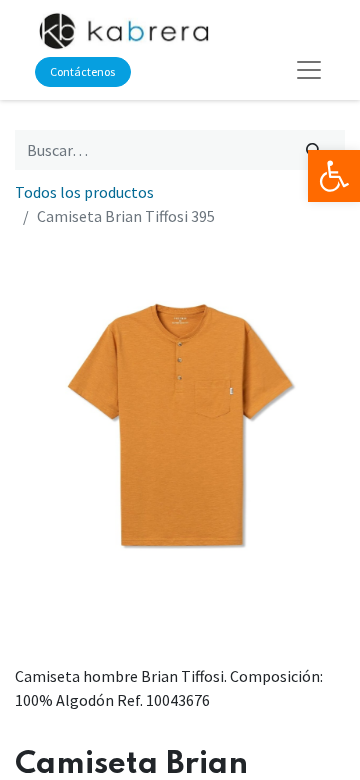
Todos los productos (84, 192)
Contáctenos (82, 71)
